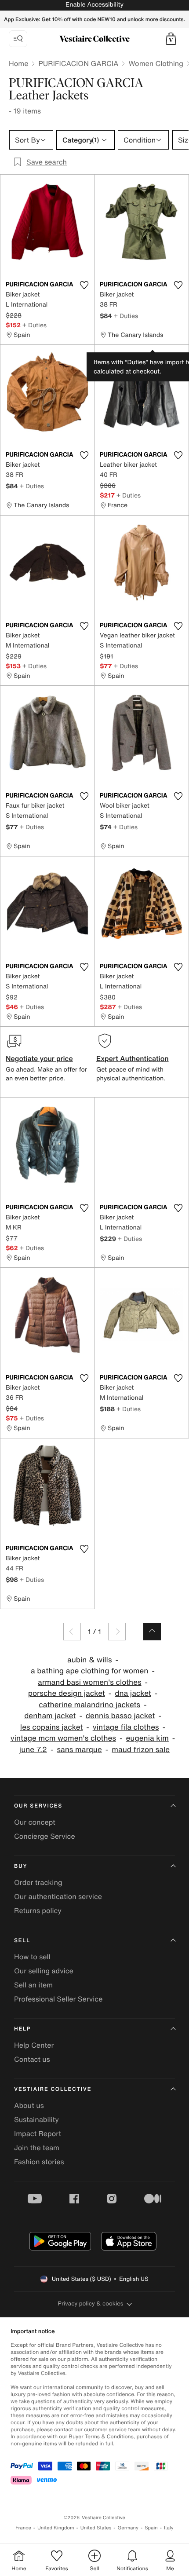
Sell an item (33, 1985)
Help (22, 2029)
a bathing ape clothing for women (89, 1671)
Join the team (37, 2148)
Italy (169, 2528)
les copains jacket (51, 1727)
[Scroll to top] (152, 1632)
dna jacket (133, 1693)
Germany (128, 2528)
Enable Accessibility (94, 5)
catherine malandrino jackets (89, 1705)
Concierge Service (45, 1836)
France (23, 2528)
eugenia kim (147, 1738)
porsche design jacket (67, 1693)
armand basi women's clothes (90, 1682)
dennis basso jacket (120, 1716)
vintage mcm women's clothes (63, 1738)
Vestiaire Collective (53, 2089)
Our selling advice (44, 1971)
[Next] (117, 1632)
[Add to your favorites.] (84, 285)
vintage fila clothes (126, 1727)
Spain (151, 2528)
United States (96, 2528)
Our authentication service (58, 1896)
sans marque (79, 1750)
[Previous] (72, 1632)
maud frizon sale (141, 1750)
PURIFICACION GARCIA (78, 63)
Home (18, 63)
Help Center (34, 2045)
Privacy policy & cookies (91, 2303)
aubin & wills (89, 1660)
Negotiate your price (39, 1058)
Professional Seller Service (58, 1999)
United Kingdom (56, 2528)
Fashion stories (39, 2162)
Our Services (38, 1806)
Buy (21, 1866)
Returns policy (38, 1910)
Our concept (35, 1822)
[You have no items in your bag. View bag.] (171, 39)
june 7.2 (33, 1750)
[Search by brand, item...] (18, 39)
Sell (22, 1941)
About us (29, 2105)
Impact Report (38, 2133)
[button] (171, 39)
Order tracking (38, 1882)
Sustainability (36, 2119)
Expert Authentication (133, 1058)
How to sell (32, 1957)
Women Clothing (156, 63)
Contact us (32, 2059)
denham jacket (50, 1716)
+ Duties (35, 325)
